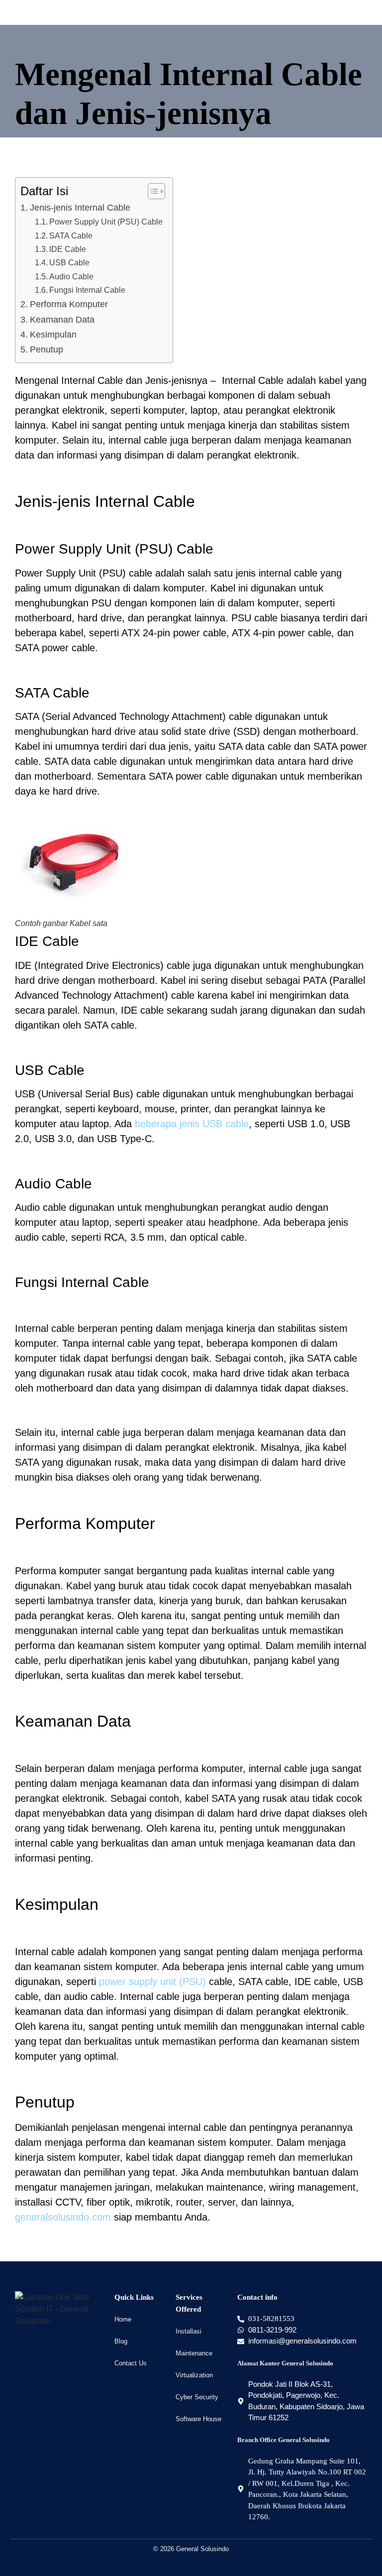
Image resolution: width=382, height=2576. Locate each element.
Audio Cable (71, 276)
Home (123, 2319)
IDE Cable (68, 249)
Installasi (189, 2331)
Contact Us (131, 2363)
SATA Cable (71, 235)
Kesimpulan (53, 335)
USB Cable (69, 262)
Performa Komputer (69, 304)
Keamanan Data (62, 320)
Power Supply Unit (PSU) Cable (106, 222)
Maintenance (194, 2353)
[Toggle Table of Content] (151, 191)
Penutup (47, 350)
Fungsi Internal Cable (87, 290)
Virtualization (194, 2375)
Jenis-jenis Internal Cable (80, 208)
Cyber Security (197, 2397)
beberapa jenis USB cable (192, 1124)
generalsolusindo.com (63, 2217)
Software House (198, 2419)
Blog (121, 2341)
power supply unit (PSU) (152, 1982)
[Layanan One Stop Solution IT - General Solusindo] (60, 2309)
